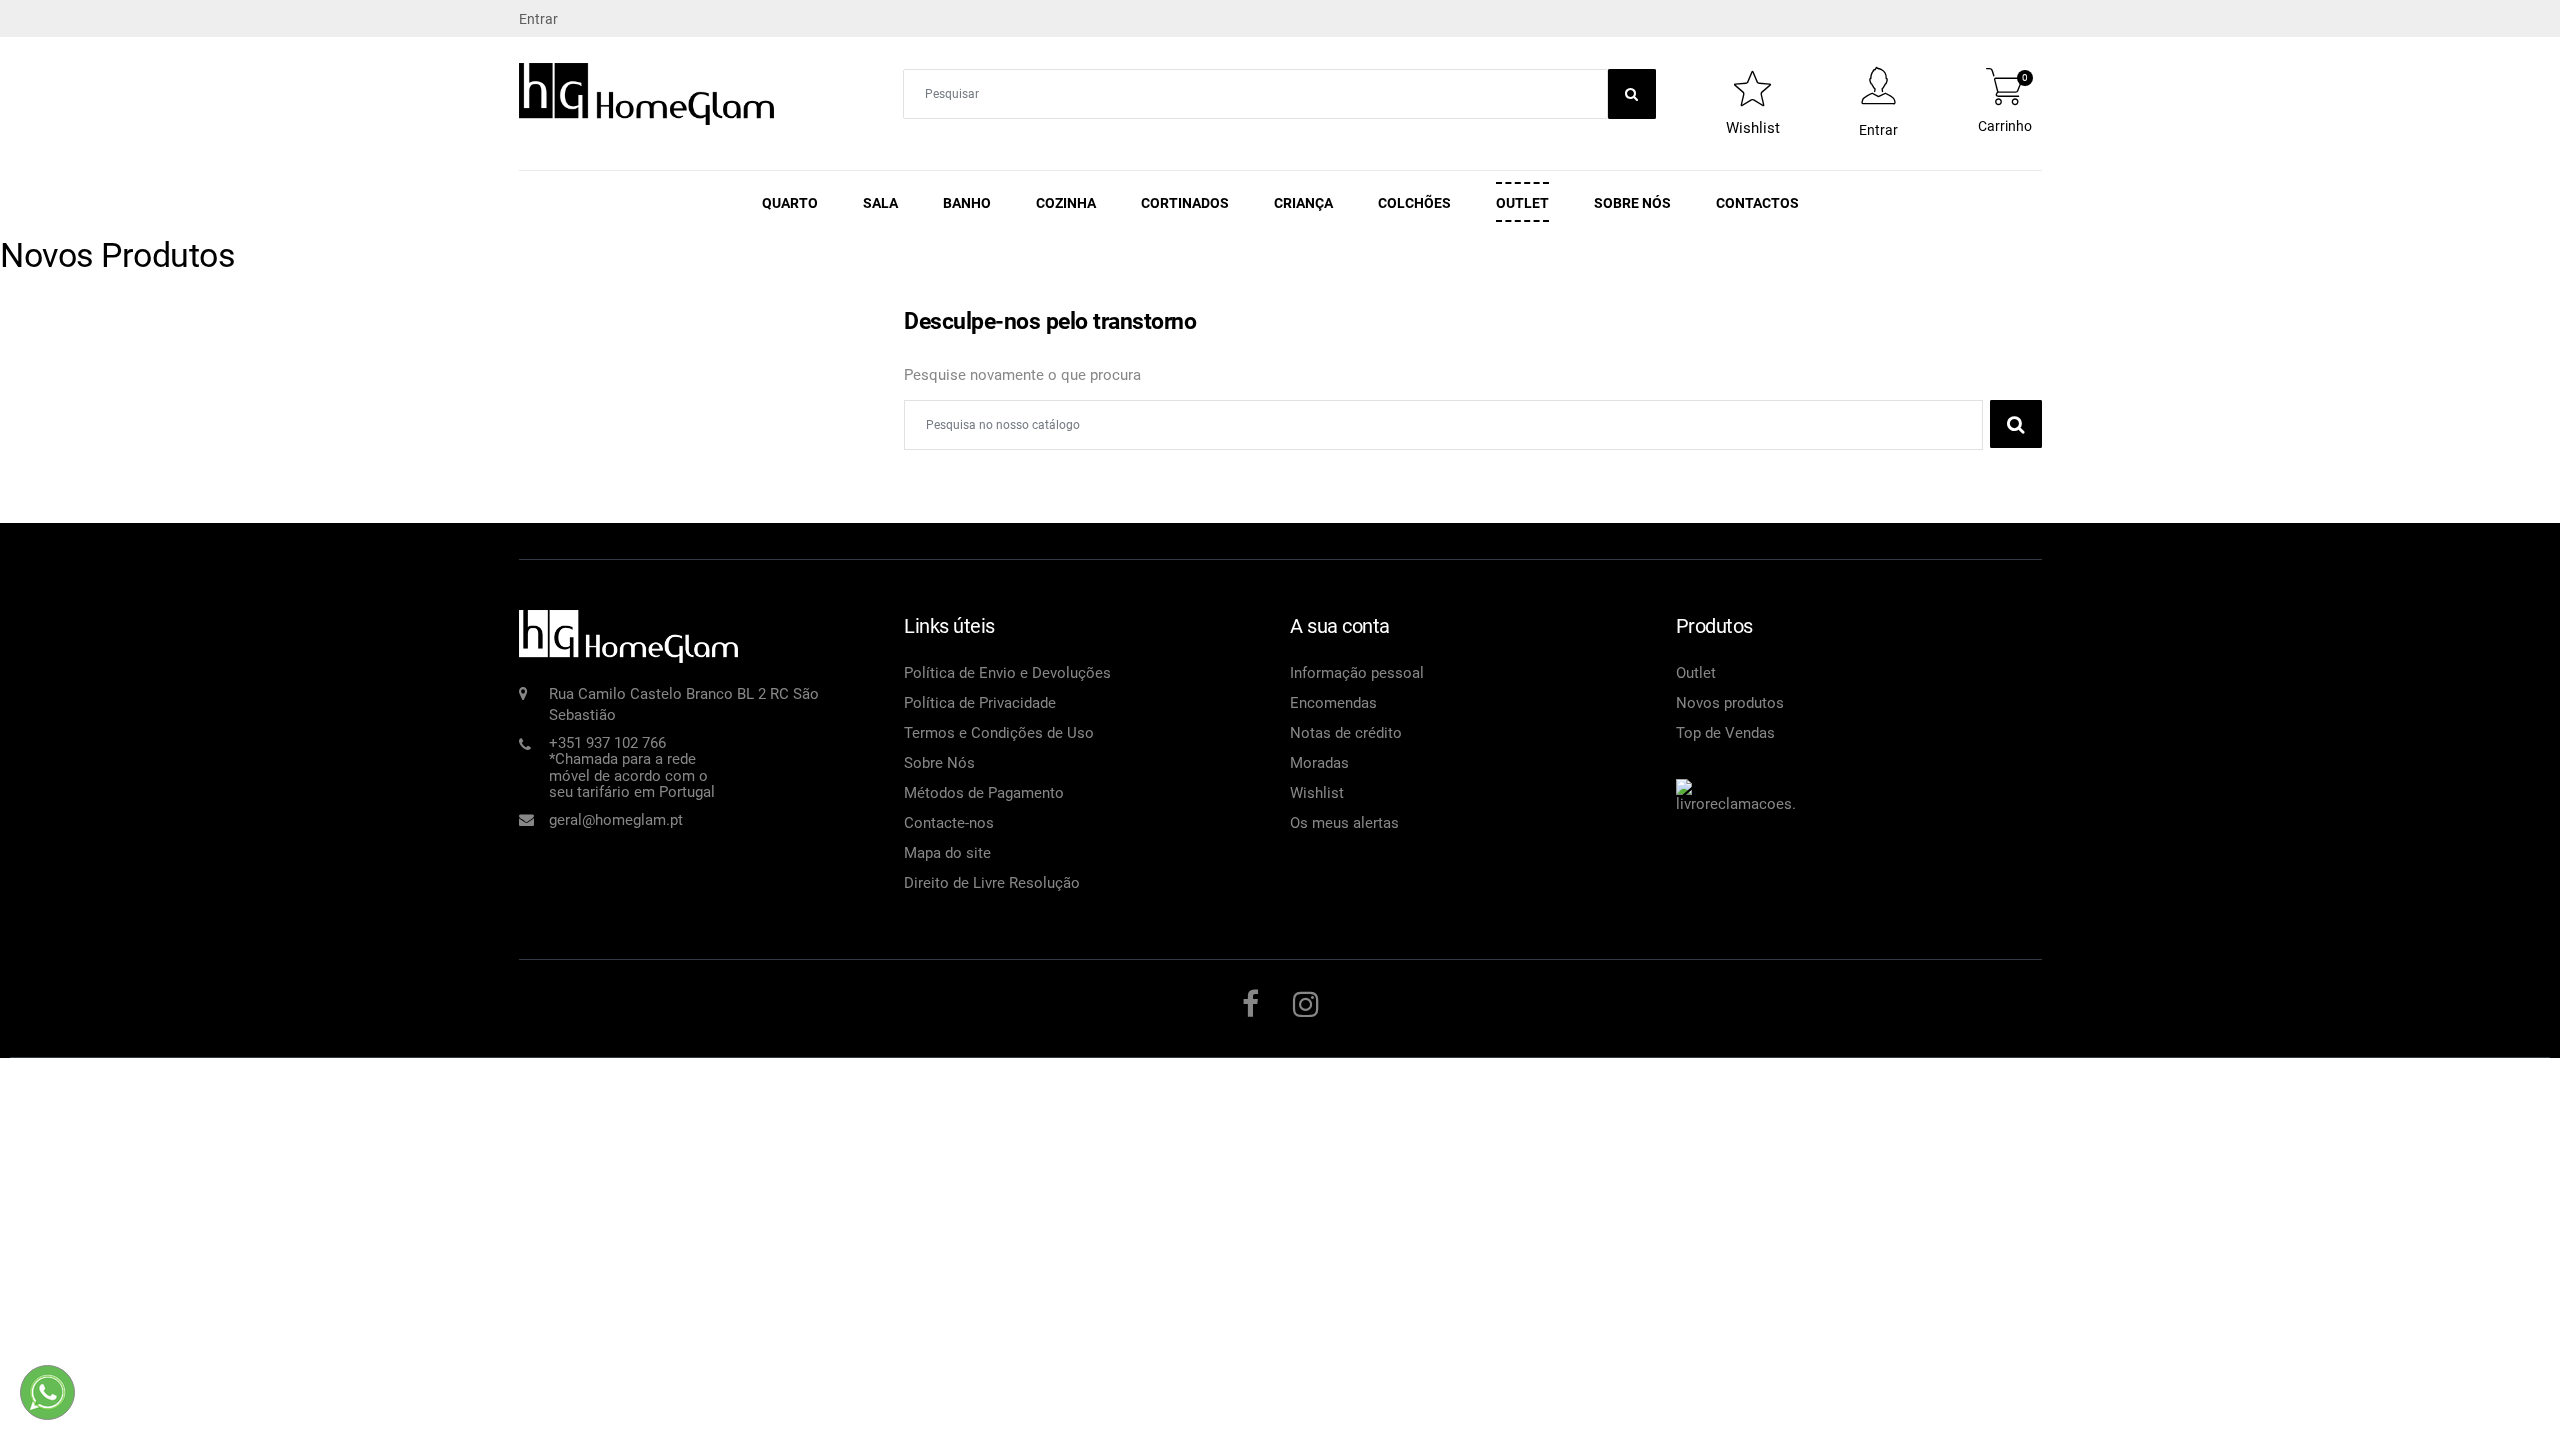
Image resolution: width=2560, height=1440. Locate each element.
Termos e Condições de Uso (999, 733)
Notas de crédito (1346, 733)
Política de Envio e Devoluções (1007, 673)
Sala (880, 203)
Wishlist (1317, 793)
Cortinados (1185, 203)
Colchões (1414, 203)
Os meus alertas (1344, 823)
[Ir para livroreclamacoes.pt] (1736, 785)
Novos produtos (1730, 703)
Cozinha (1066, 203)
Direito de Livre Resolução (992, 883)
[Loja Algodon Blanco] (647, 93)
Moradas (1319, 763)
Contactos (1757, 203)
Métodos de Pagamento (984, 793)
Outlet (1522, 203)
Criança (1303, 203)
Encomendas (1333, 703)
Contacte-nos (949, 823)
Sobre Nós (1632, 203)
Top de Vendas (1725, 733)
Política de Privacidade (980, 703)
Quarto (790, 203)
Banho (967, 203)
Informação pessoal (1357, 673)
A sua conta (1340, 626)
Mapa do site (947, 853)
